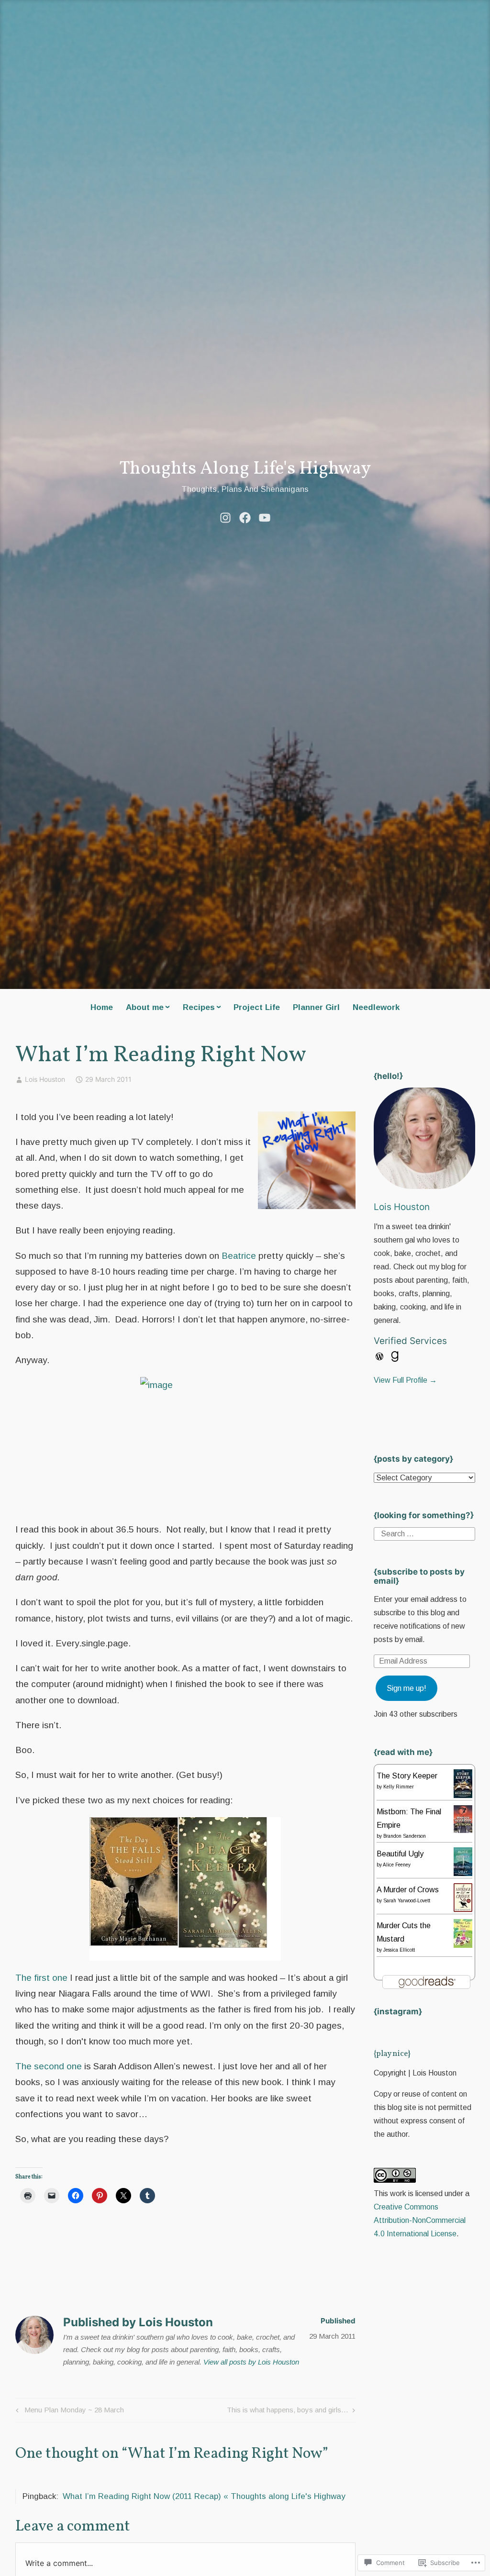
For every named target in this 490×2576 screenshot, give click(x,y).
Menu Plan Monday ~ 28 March (68, 2412)
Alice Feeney (397, 1865)
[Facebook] (245, 517)
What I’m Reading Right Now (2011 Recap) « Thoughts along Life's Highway (204, 2496)
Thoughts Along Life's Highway (245, 469)
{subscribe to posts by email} (419, 1576)
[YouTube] (265, 517)
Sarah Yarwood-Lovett (407, 1901)
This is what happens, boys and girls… (288, 2412)
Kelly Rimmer (399, 1787)
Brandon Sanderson (405, 1836)
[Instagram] (225, 517)
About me (145, 1007)
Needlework (376, 1007)
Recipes (199, 1007)
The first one (41, 1978)
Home (102, 1007)
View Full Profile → (405, 1380)
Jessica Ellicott (399, 1950)
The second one (49, 2066)
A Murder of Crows (408, 1890)
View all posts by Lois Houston (251, 2362)
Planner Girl (316, 1007)
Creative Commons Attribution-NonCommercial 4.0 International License (420, 2220)
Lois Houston (45, 1079)
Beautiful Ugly (400, 1854)
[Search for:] (424, 1533)
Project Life (257, 1007)
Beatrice (239, 1256)
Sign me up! (406, 1688)
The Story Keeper (407, 1776)
